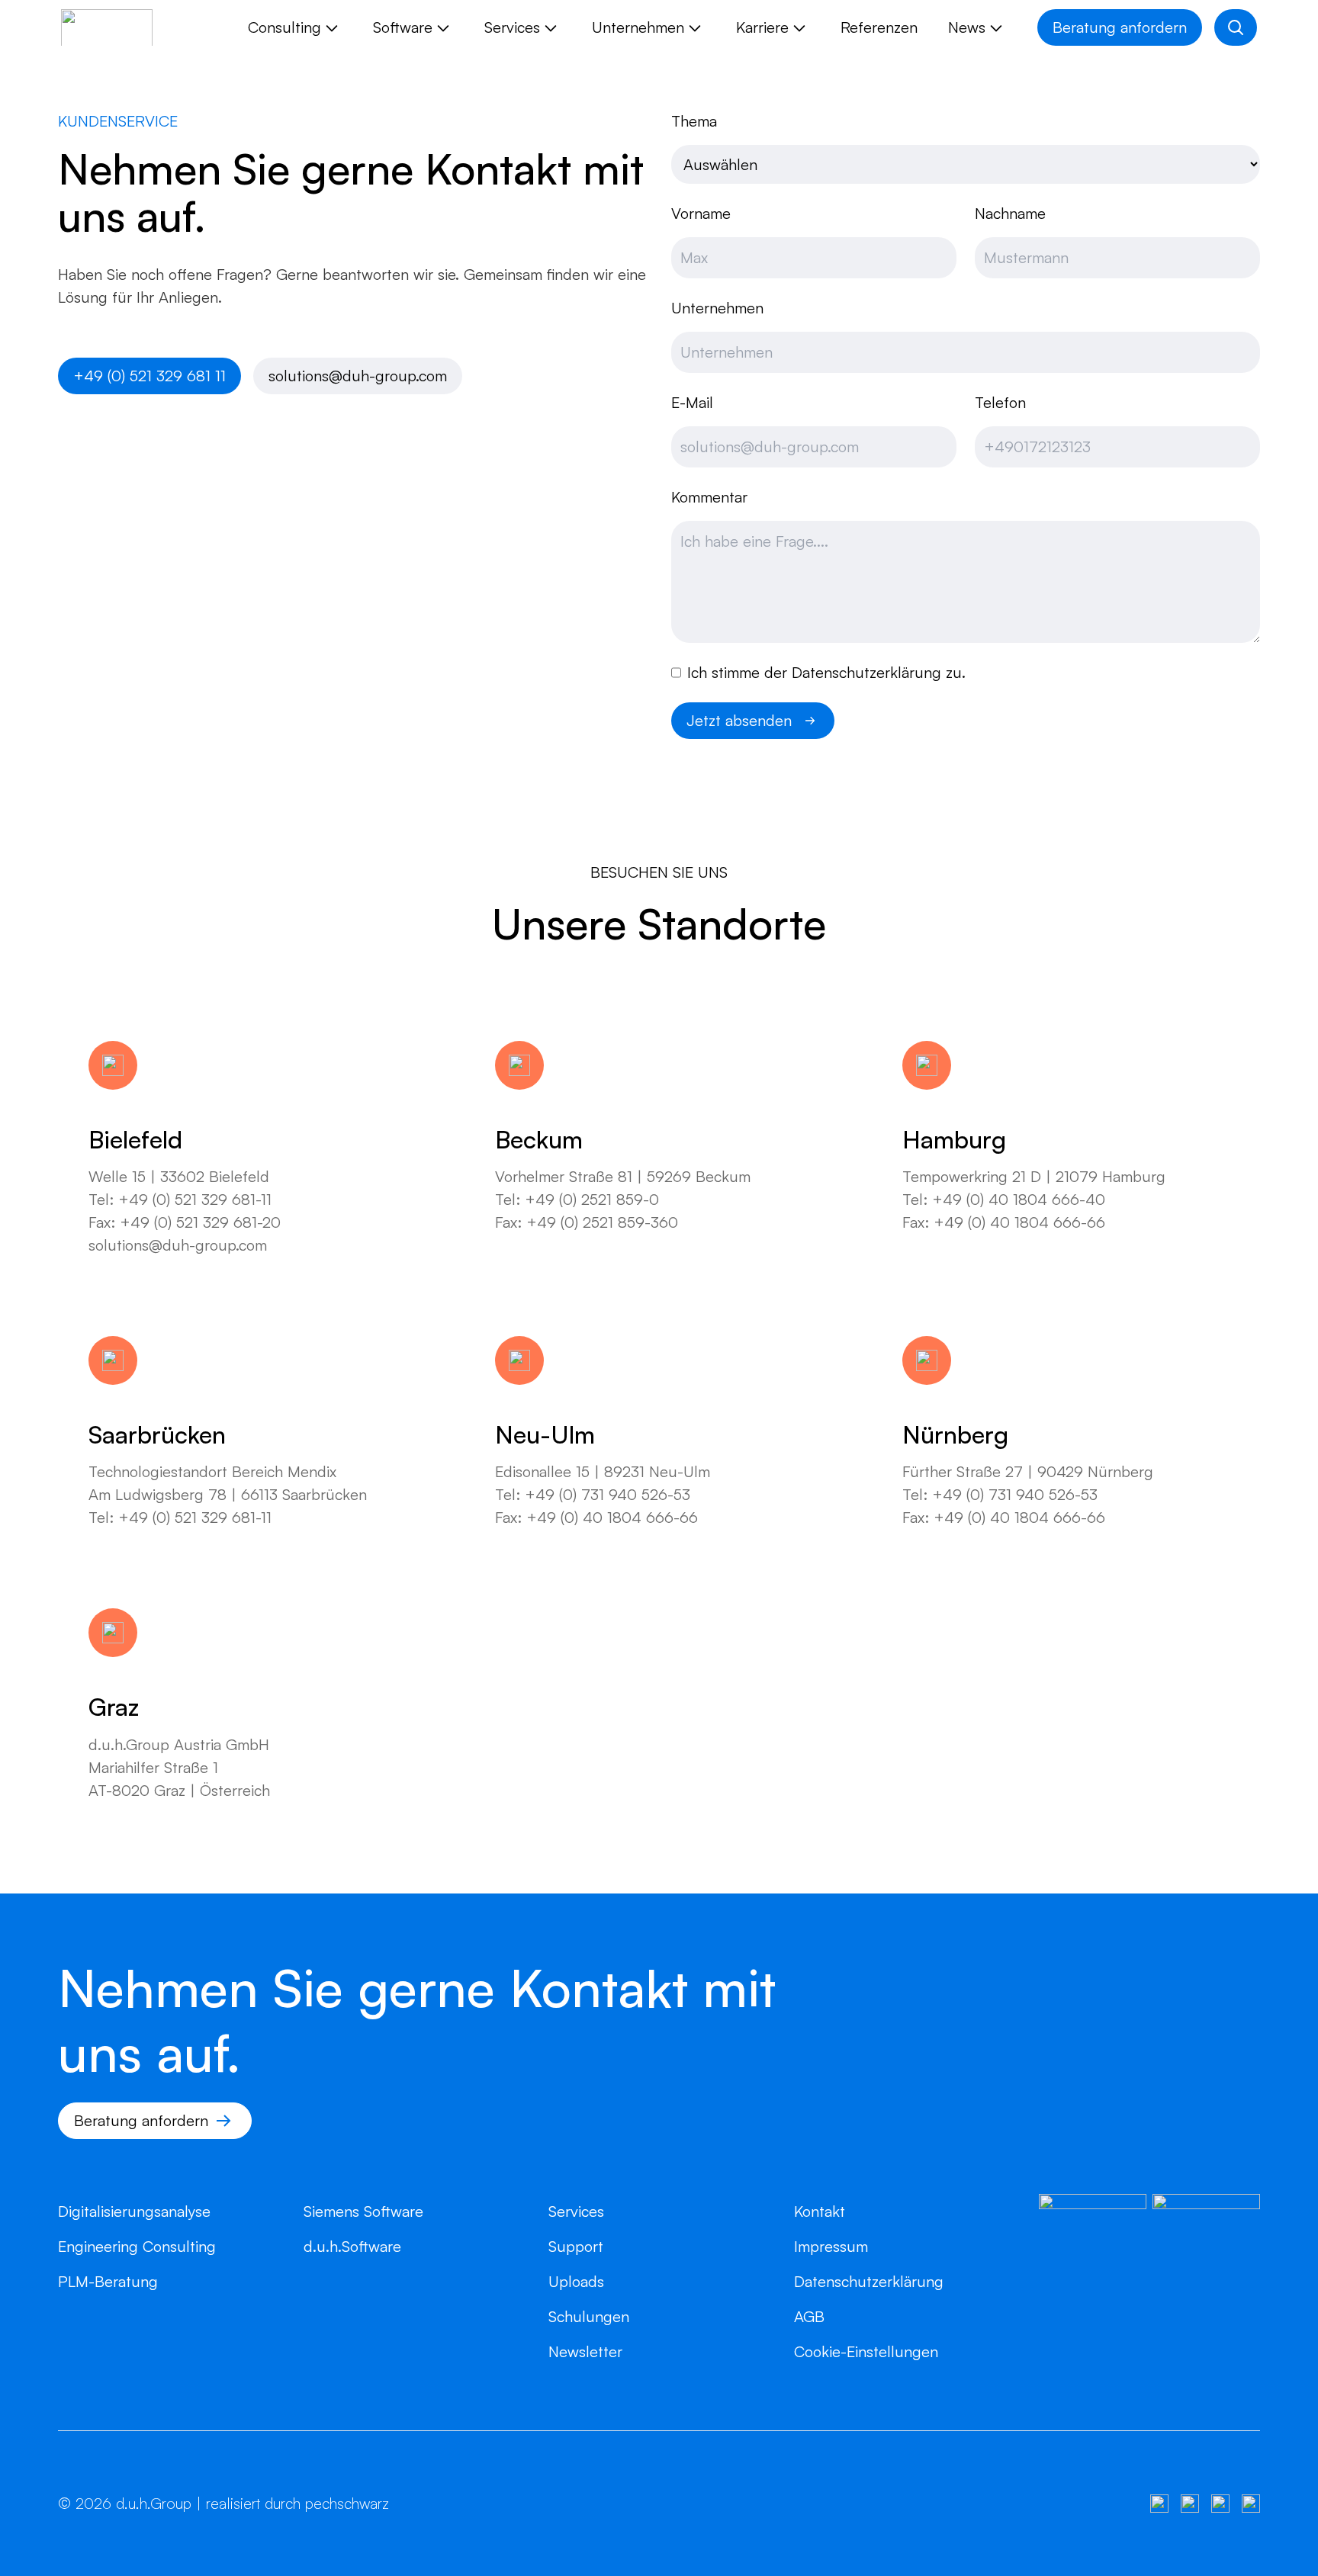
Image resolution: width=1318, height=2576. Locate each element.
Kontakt (820, 2211)
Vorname (701, 213)
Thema (694, 121)
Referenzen (879, 27)
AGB (809, 2316)
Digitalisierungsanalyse (134, 2211)
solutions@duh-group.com (358, 376)
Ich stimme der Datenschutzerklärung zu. (826, 672)
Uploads (576, 2281)
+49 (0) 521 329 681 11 (149, 376)
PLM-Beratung (108, 2281)
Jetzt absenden (739, 720)
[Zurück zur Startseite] (107, 27)
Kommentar (709, 497)
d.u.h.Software (352, 2246)
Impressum (831, 2246)
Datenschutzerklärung (869, 2281)
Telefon (1000, 402)
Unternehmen (717, 308)
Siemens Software (363, 2211)
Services (576, 2211)
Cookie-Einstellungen (866, 2351)
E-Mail (692, 402)
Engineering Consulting (137, 2246)
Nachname (1010, 213)
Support (576, 2246)
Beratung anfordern (1120, 27)
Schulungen (589, 2316)
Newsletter (585, 2351)
